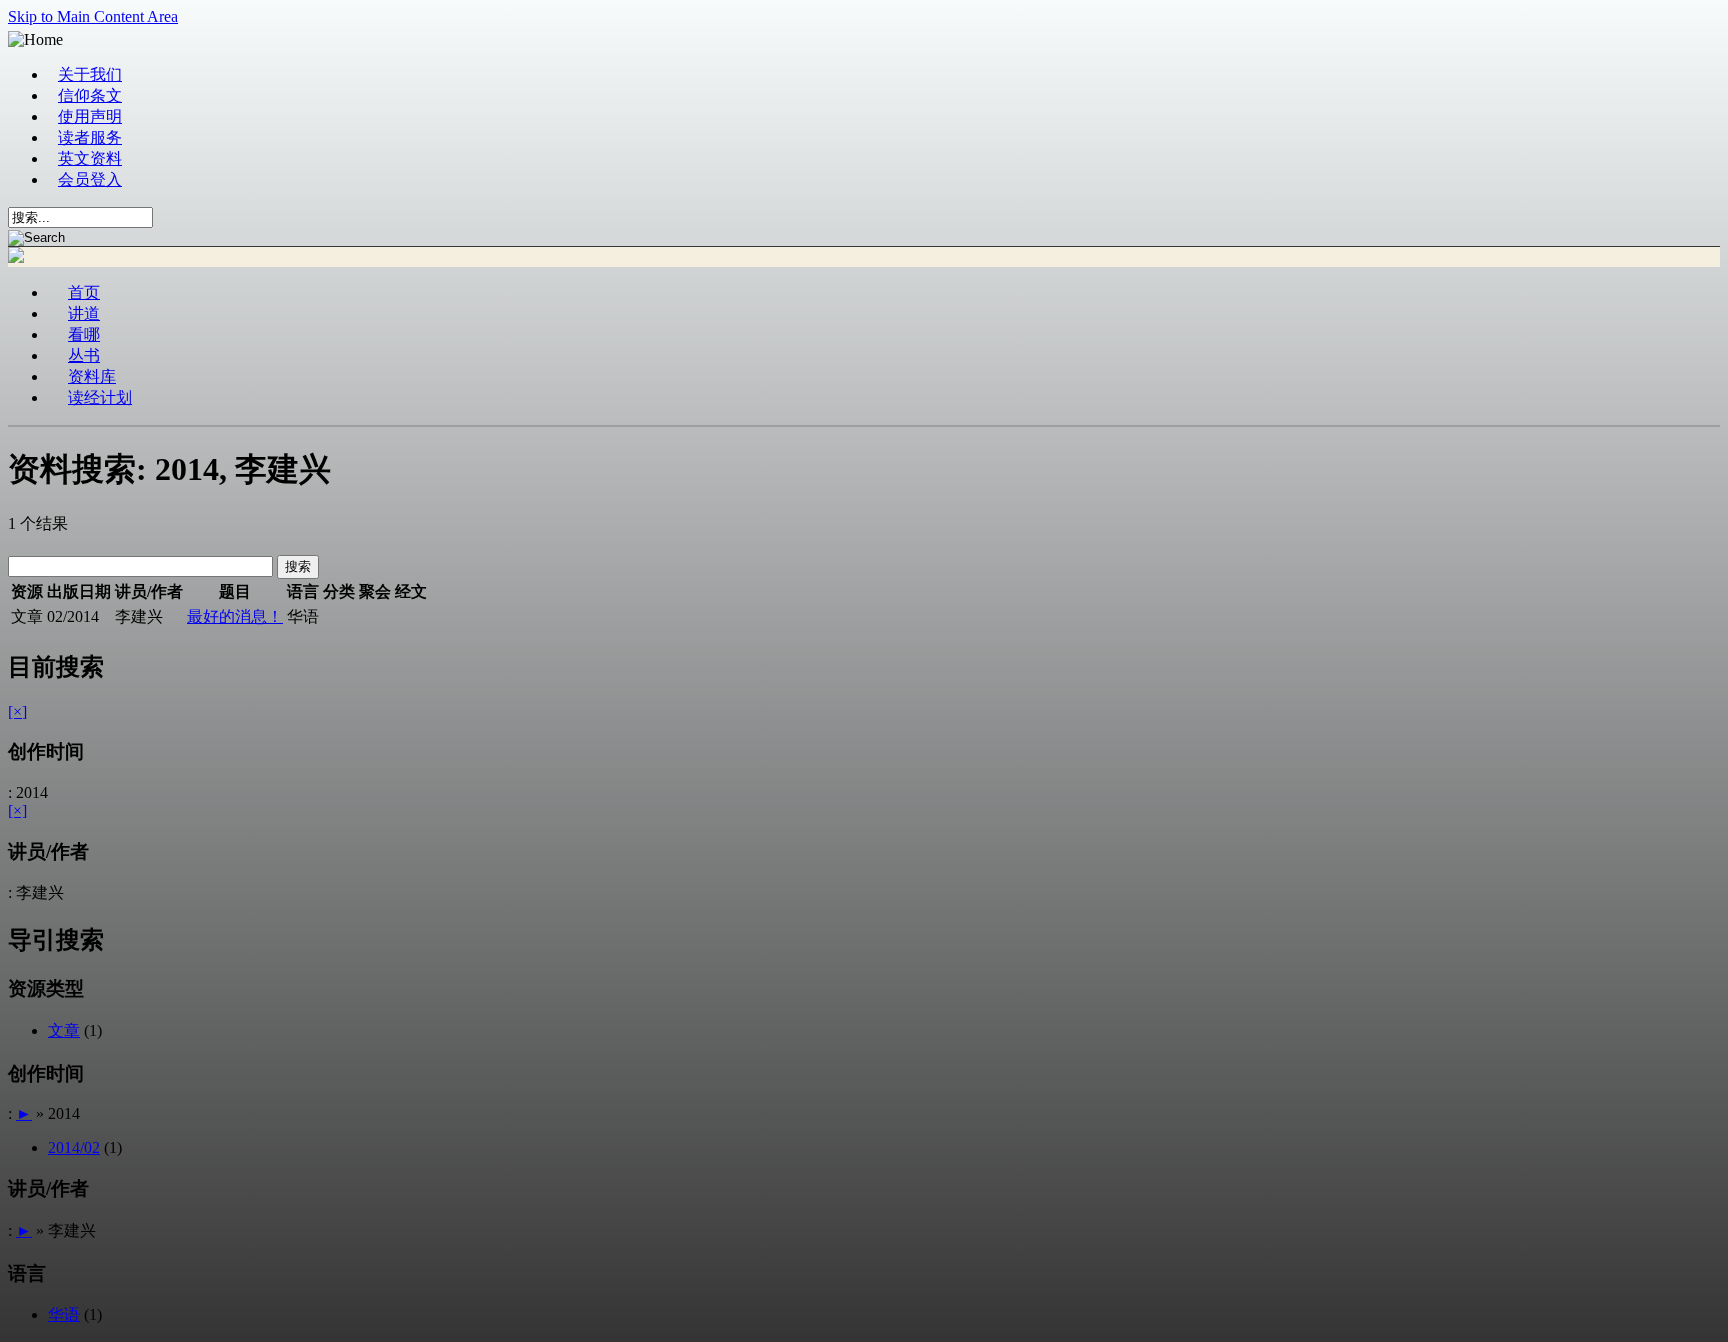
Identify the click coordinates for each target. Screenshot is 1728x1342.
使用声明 (90, 116)
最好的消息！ (235, 616)
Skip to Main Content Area (93, 16)
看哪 (84, 334)
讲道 (84, 313)
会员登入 (90, 179)
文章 (64, 1030)
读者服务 (90, 137)
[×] (17, 711)
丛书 (84, 355)
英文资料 (90, 158)
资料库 (92, 376)
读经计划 (100, 397)
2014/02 (74, 1147)
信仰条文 (90, 95)
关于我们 (90, 74)
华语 (64, 1314)
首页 (84, 292)
